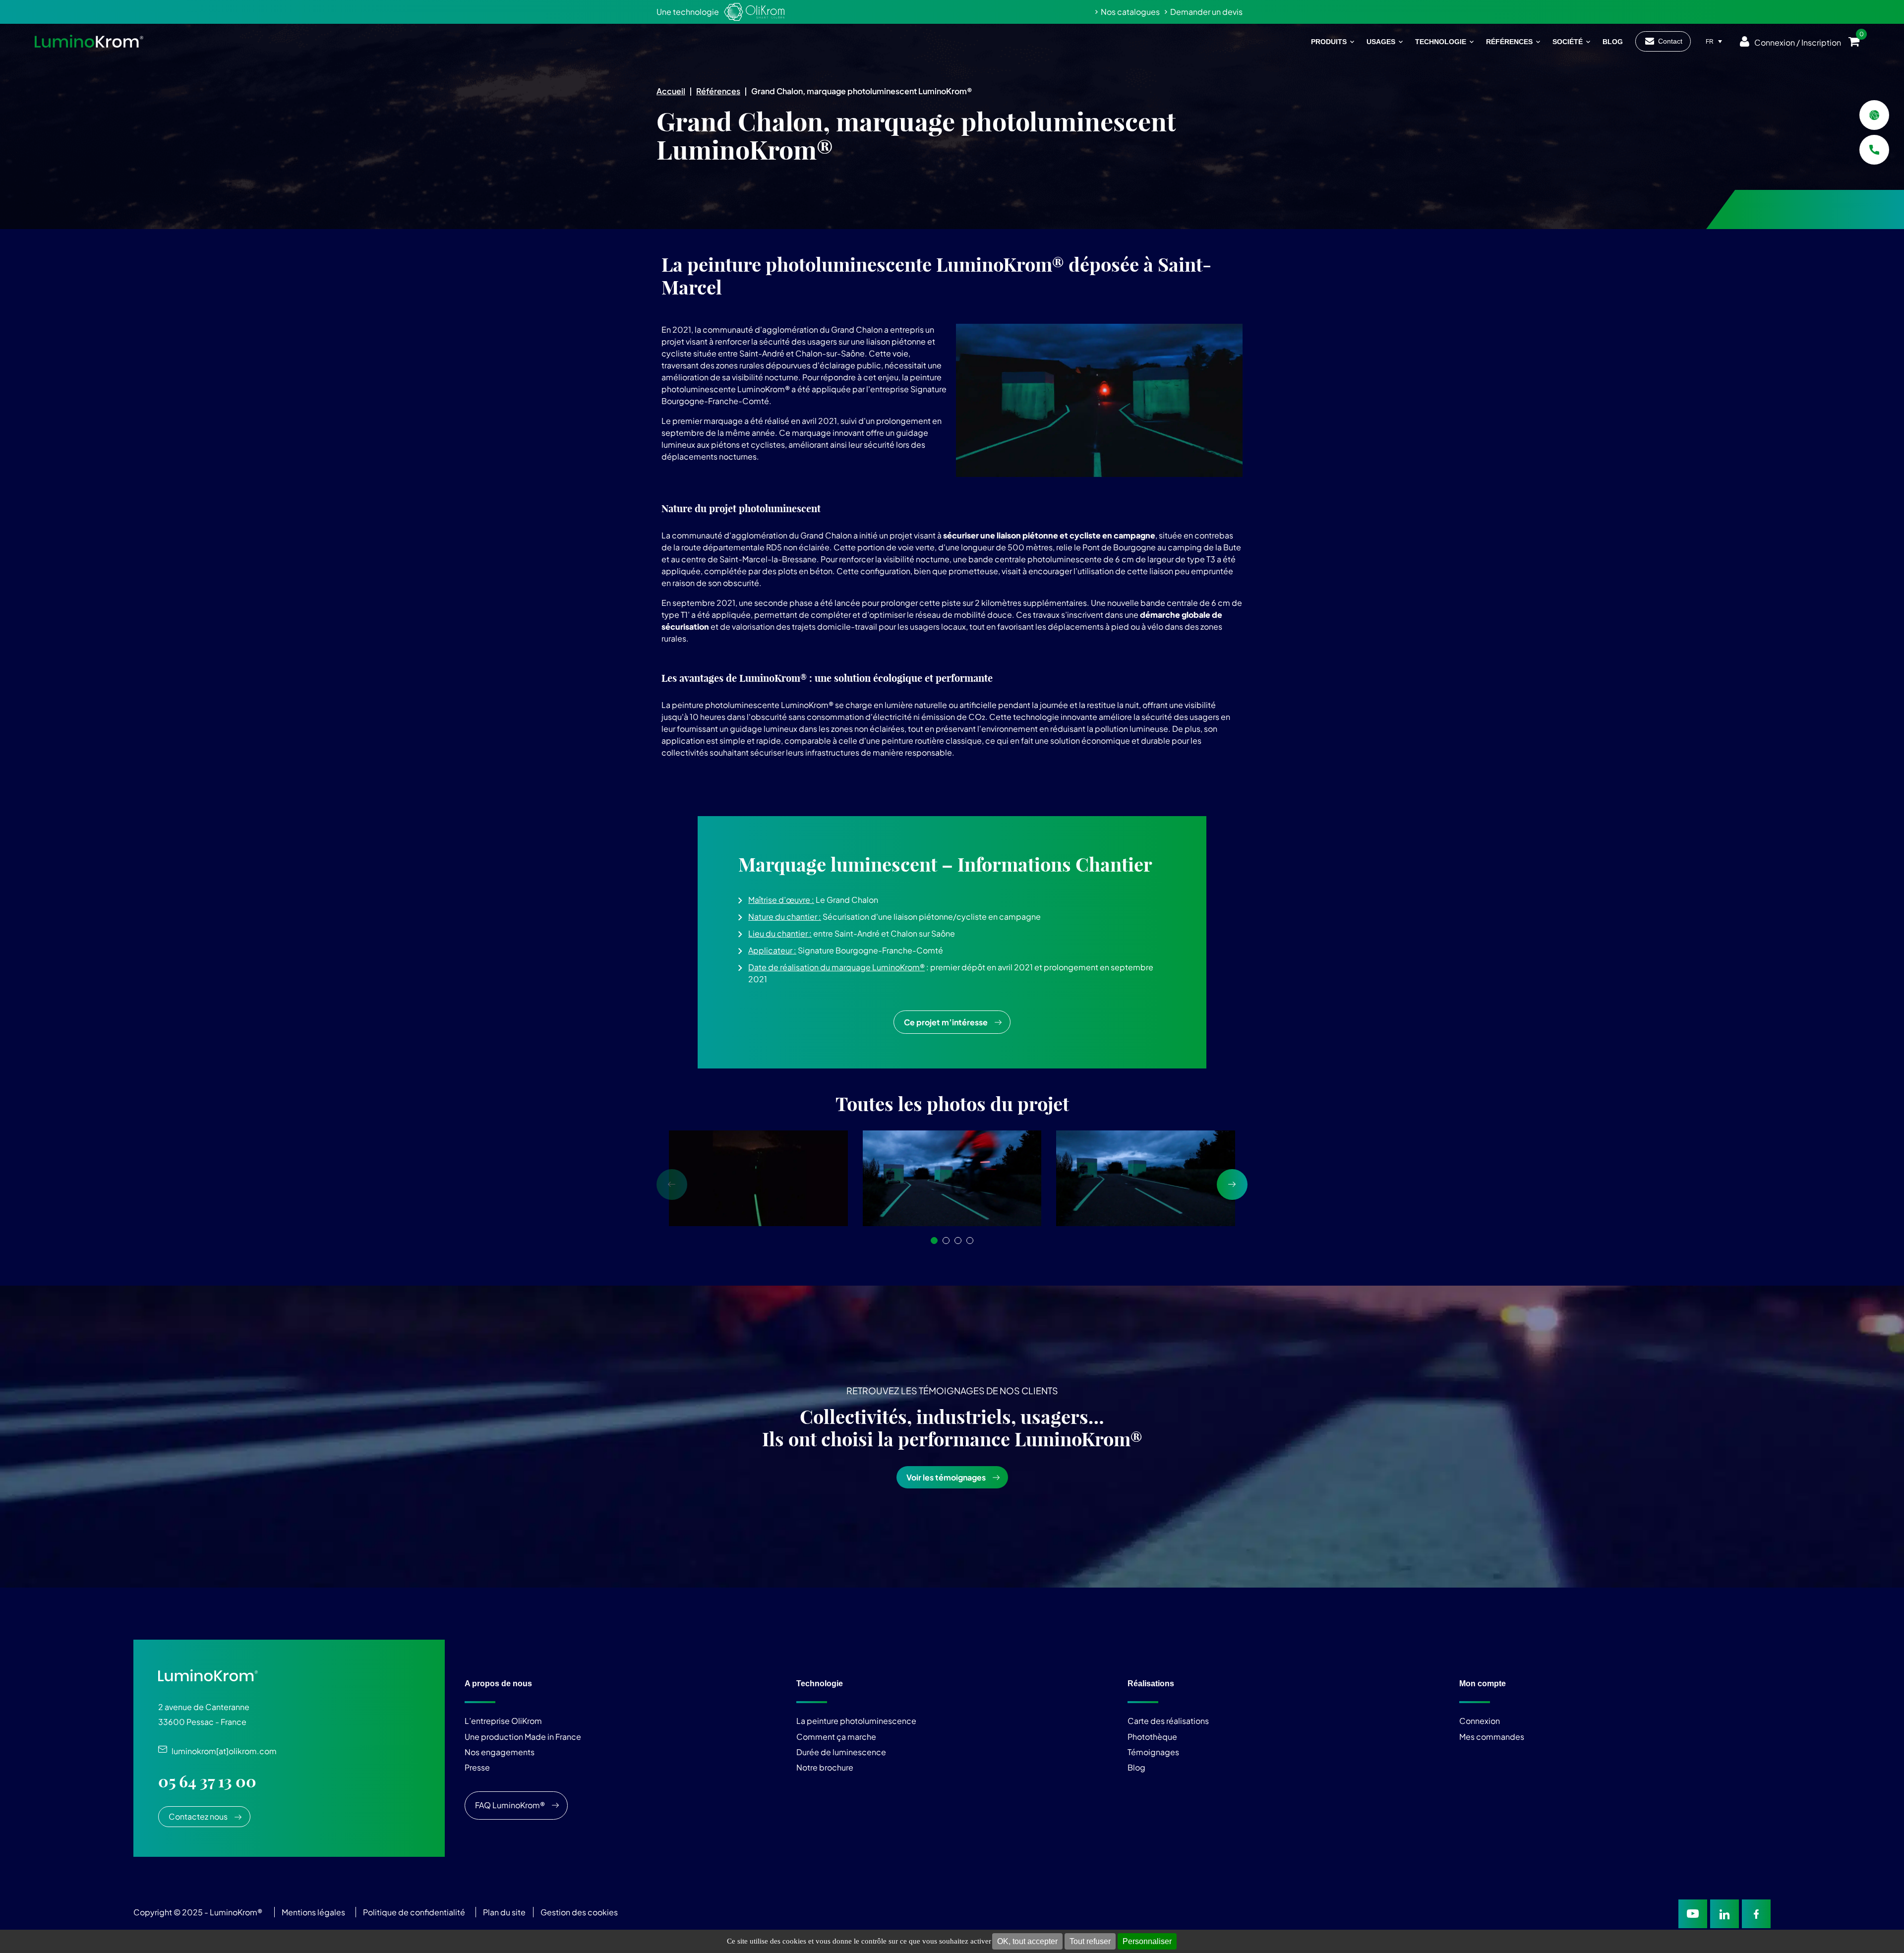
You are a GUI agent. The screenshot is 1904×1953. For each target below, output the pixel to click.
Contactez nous (198, 1816)
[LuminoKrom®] (89, 41)
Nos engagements (500, 1752)
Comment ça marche (836, 1736)
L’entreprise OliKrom (503, 1721)
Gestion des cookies (579, 1912)
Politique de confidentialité (414, 1912)
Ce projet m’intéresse (946, 1022)
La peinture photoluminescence (856, 1721)
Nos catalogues (1130, 12)
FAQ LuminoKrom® (510, 1805)
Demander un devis (1206, 12)
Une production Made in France (523, 1736)
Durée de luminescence (841, 1752)
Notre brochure (825, 1767)
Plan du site (505, 1912)
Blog (1136, 1767)
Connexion (1480, 1721)
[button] (934, 1241)
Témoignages (1153, 1752)
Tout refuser (1090, 1941)
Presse (477, 1767)
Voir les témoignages (946, 1477)
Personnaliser (1147, 1941)
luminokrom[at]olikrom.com (222, 1751)
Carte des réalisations (1168, 1721)
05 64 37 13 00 (207, 1781)
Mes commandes (1492, 1736)
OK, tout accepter (1027, 1941)
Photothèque (1152, 1736)
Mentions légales (313, 1912)
